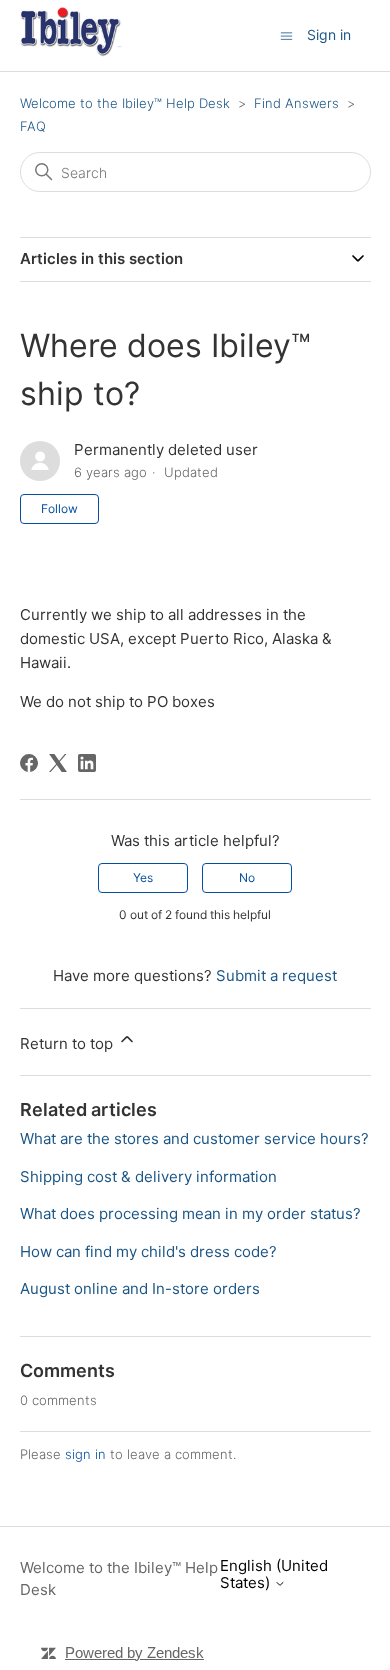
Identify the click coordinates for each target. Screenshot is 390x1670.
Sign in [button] (329, 34)
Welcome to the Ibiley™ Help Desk (125, 103)
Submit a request (276, 975)
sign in (85, 1454)
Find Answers (296, 103)
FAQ (33, 126)
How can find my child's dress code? (148, 1251)
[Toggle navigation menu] (286, 34)
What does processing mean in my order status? (190, 1213)
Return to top (68, 1043)
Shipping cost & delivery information (148, 1176)
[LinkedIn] (87, 763)
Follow (59, 508)
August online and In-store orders (140, 1288)
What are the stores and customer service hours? (194, 1138)
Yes (143, 877)
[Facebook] (29, 763)
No (247, 877)
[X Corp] (58, 763)
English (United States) (274, 1574)
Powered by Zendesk (134, 1652)
